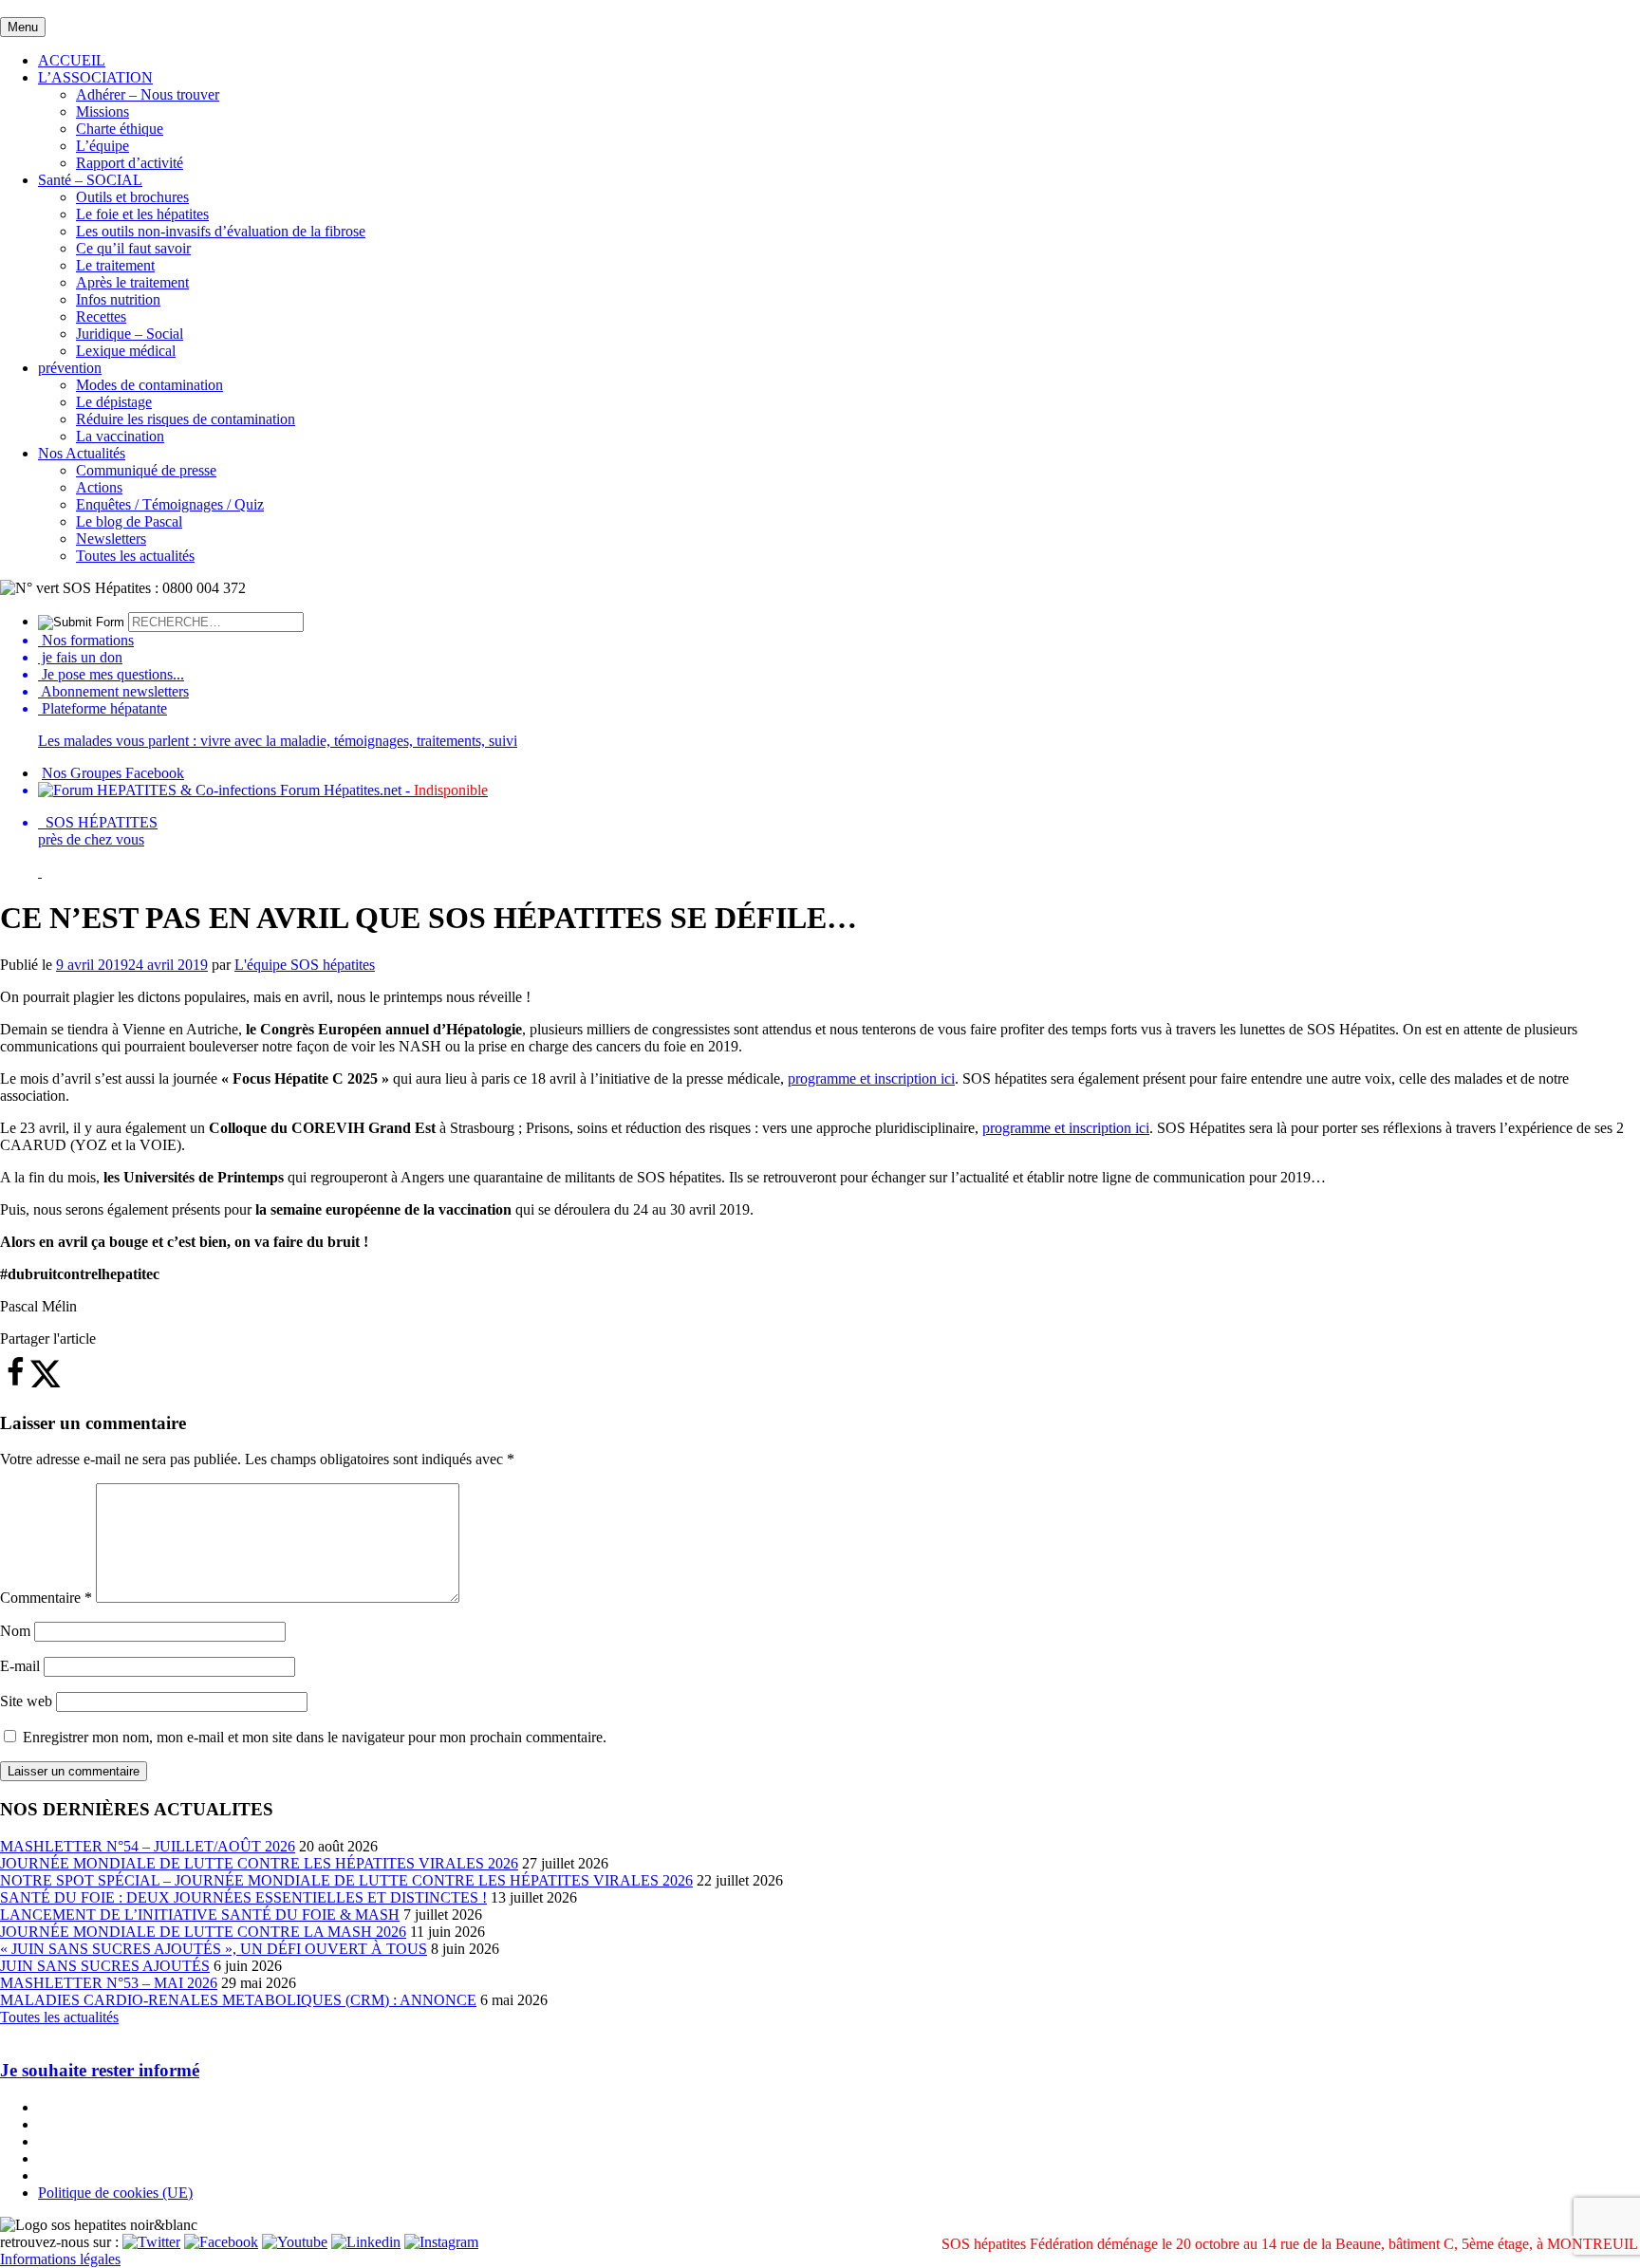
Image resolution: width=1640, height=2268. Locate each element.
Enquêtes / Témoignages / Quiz (170, 504)
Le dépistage (114, 402)
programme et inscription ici (871, 1078)
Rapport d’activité (130, 163)
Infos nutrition (118, 299)
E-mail (20, 1666)
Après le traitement (132, 282)
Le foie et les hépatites (142, 214)
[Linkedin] (366, 2242)
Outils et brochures (132, 197)
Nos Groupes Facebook (113, 773)
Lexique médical (126, 351)
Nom (15, 1631)
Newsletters (111, 539)
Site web (26, 1701)
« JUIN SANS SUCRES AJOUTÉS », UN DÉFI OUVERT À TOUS (214, 1949)
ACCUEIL (72, 60)
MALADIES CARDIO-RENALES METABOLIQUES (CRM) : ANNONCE (238, 2000)
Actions (99, 487)
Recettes (101, 316)
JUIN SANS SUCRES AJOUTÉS (105, 1966)
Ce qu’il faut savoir (133, 248)
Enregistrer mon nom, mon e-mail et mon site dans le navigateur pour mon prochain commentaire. (315, 1737)
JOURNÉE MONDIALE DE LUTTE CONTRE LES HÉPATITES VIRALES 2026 (259, 1863)
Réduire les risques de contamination (186, 419)
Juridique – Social (130, 334)
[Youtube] (295, 2242)
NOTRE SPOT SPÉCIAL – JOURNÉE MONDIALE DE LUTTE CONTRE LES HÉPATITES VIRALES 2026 (346, 1880)
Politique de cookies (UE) (115, 2193)
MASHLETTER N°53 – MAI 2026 (109, 1983)
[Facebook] (221, 2242)
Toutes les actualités (135, 556)
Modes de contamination (149, 385)
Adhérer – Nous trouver (148, 94)
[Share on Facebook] (15, 1383)
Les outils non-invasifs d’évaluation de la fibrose (221, 231)
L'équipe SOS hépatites (305, 965)
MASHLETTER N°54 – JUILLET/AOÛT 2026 (148, 1846)
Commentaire (46, 1598)
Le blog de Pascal (129, 521)
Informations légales (60, 2259)
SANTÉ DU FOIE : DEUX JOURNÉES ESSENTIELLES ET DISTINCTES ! (243, 1897)
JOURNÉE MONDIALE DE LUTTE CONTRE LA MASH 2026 (203, 1932)
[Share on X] (46, 1383)
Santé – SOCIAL (90, 180)
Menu (23, 27)
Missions (102, 112)
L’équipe (102, 146)
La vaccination (120, 436)
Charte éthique (120, 129)
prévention (70, 368)
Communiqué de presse (146, 470)
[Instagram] (441, 2242)
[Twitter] (151, 2242)
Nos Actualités (82, 453)
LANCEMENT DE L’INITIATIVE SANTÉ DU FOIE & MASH (200, 1915)
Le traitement (115, 265)
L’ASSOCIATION (95, 77)
